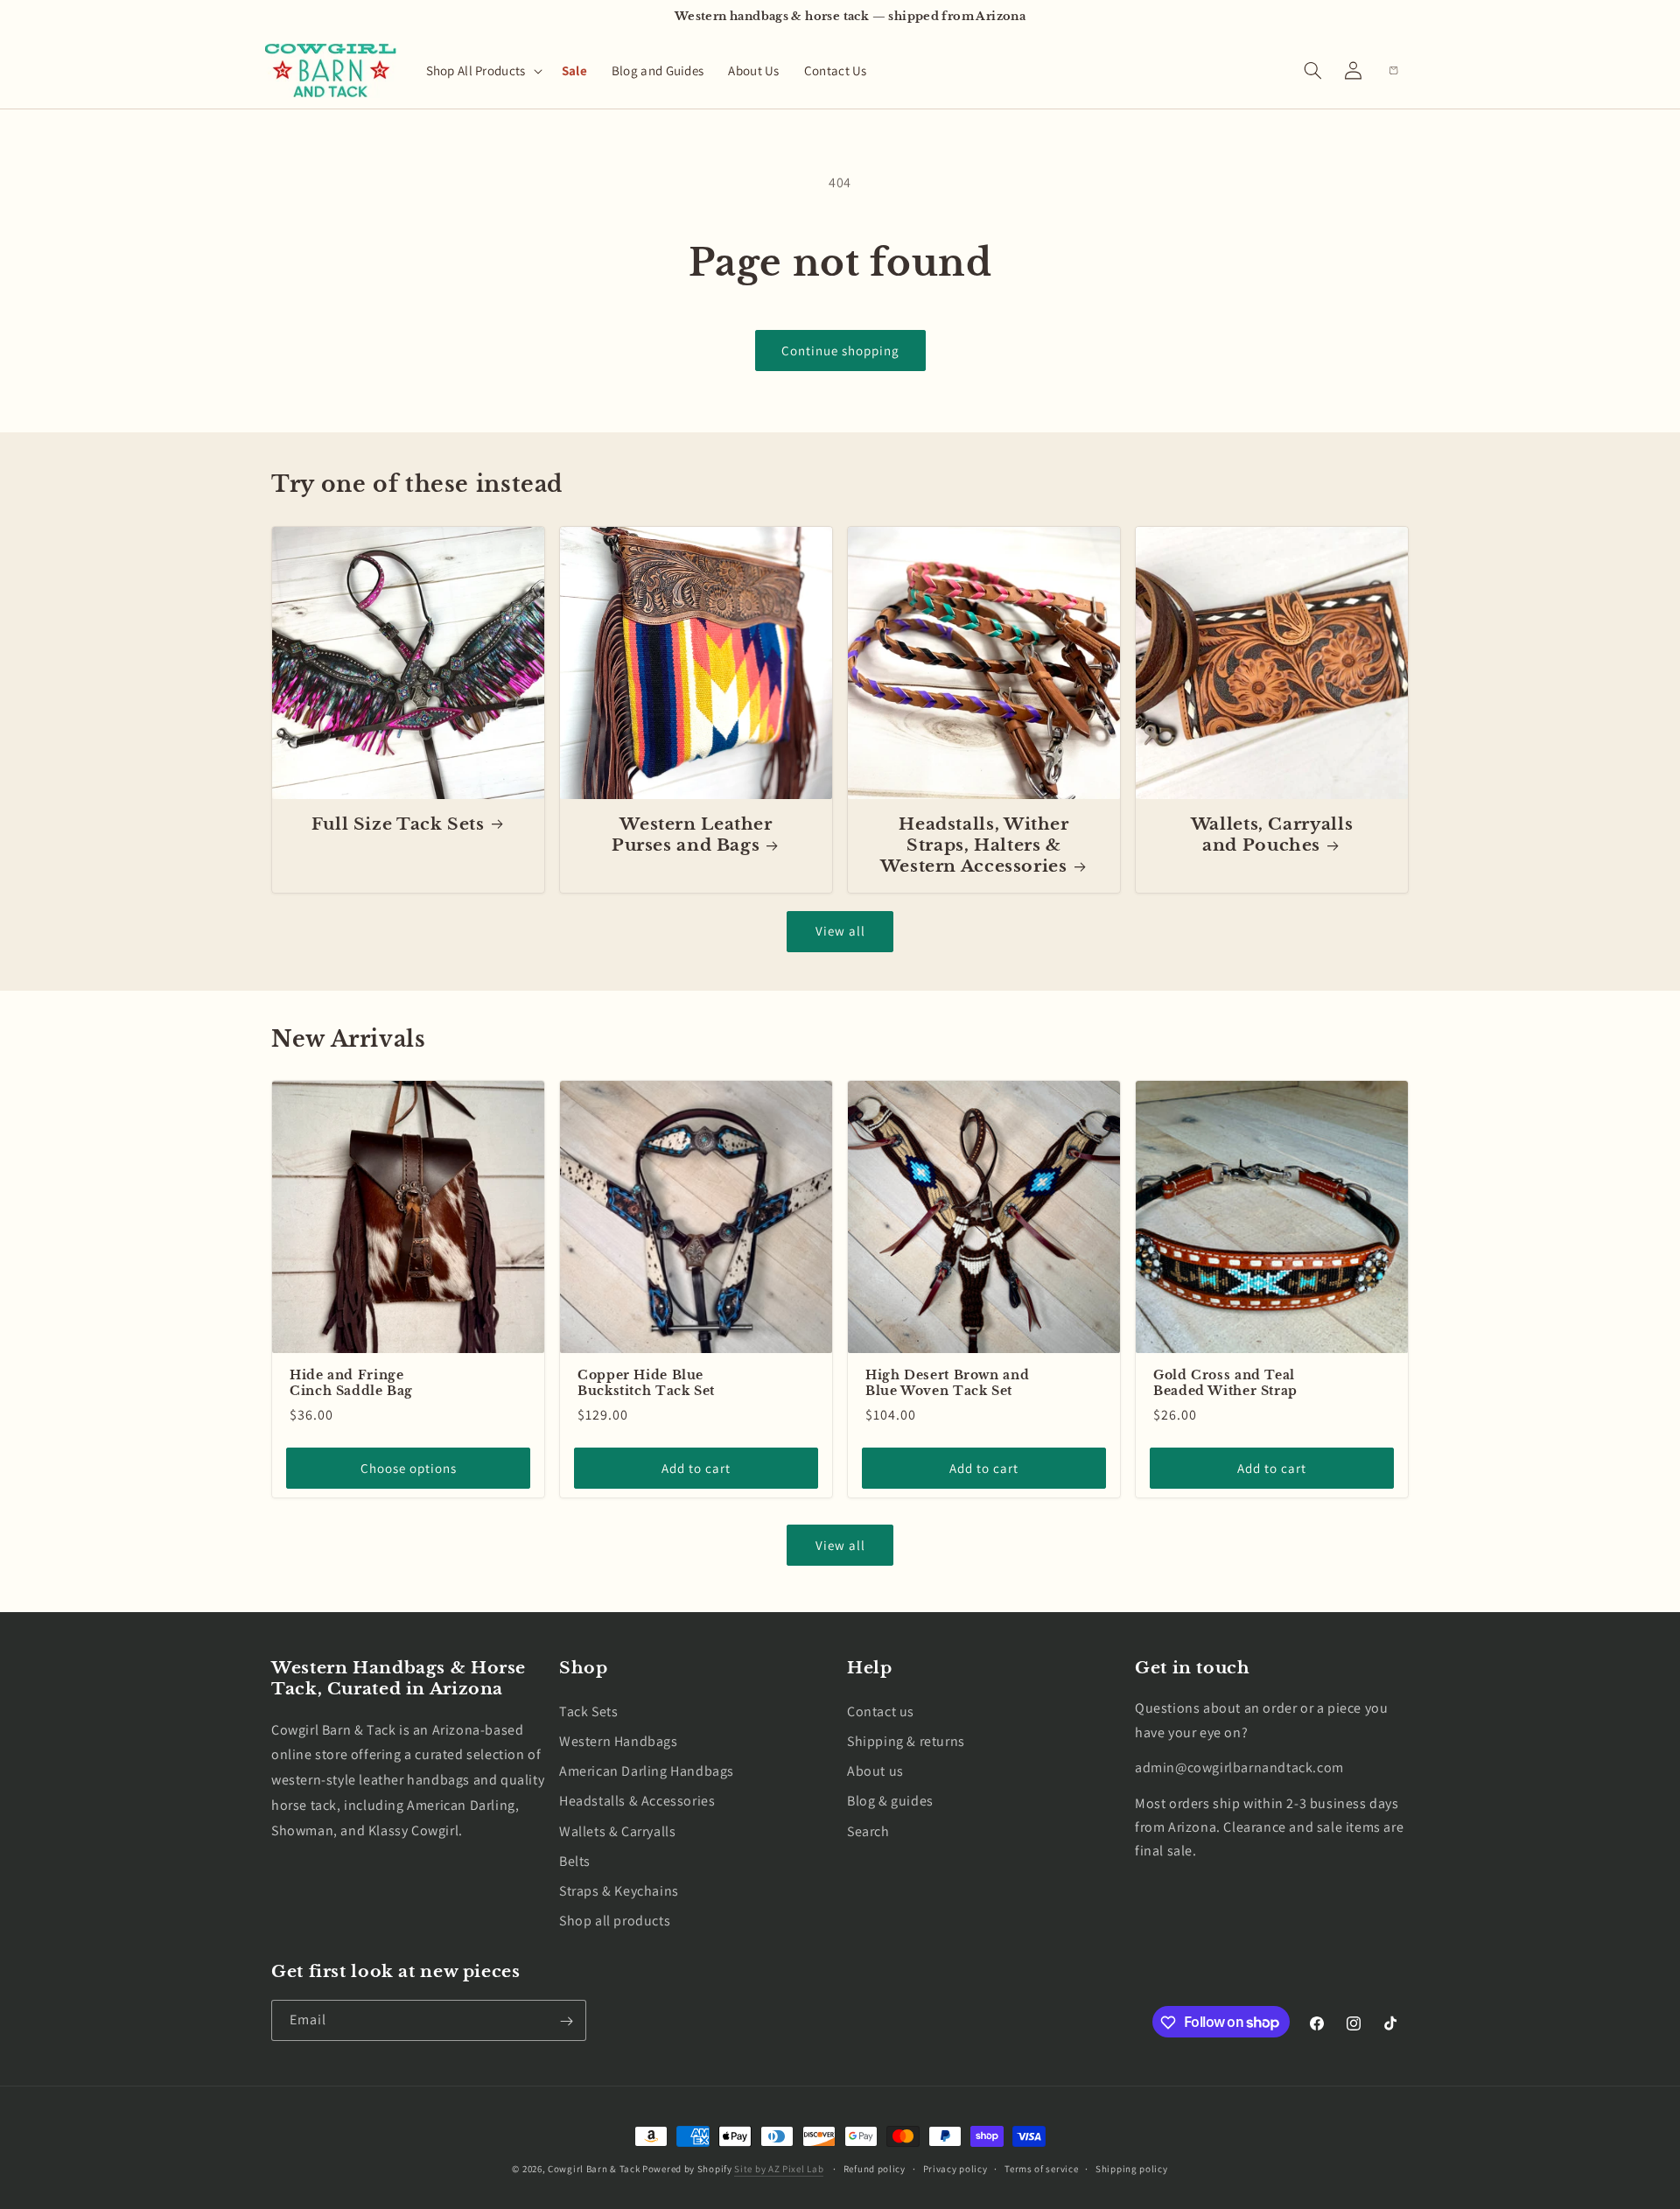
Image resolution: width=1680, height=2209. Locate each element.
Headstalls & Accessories (637, 1801)
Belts (575, 1860)
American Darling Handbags (647, 1771)
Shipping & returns (906, 1741)
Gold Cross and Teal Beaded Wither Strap (1225, 1383)
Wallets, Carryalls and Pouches (1272, 835)
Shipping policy (1132, 2168)
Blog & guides (890, 1801)
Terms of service (1041, 2168)
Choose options (409, 1468)
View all (840, 931)
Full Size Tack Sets (398, 824)
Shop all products (615, 1921)
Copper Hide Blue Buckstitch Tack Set (646, 1383)
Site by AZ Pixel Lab (779, 2169)
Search (868, 1830)
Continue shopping (840, 351)
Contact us (881, 1711)
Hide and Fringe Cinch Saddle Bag (351, 1383)
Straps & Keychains (619, 1890)
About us (875, 1771)
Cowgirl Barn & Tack (594, 2169)
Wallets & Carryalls (617, 1830)
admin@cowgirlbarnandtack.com (1239, 1767)
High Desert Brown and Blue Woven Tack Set (947, 1383)
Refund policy (875, 2168)
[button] (482, 71)
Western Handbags (619, 1741)
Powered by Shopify (687, 2169)
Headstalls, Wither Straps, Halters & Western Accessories (975, 845)
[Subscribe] (566, 2021)
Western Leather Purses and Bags (692, 835)
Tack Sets (588, 1711)
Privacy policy (955, 2168)
